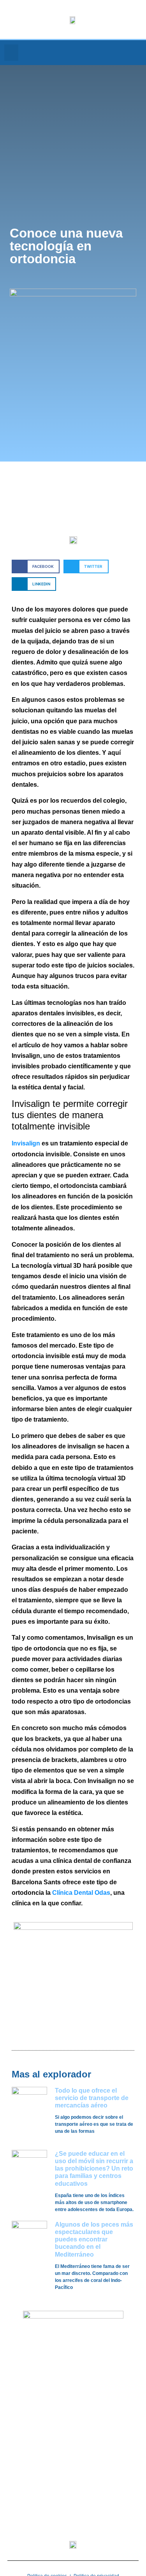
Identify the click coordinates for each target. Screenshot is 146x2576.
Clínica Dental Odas (81, 1893)
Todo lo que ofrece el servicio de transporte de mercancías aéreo (92, 2098)
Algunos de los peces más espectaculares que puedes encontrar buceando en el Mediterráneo (94, 2239)
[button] (11, 53)
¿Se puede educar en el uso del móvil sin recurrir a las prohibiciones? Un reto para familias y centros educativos (94, 2169)
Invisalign (26, 1143)
